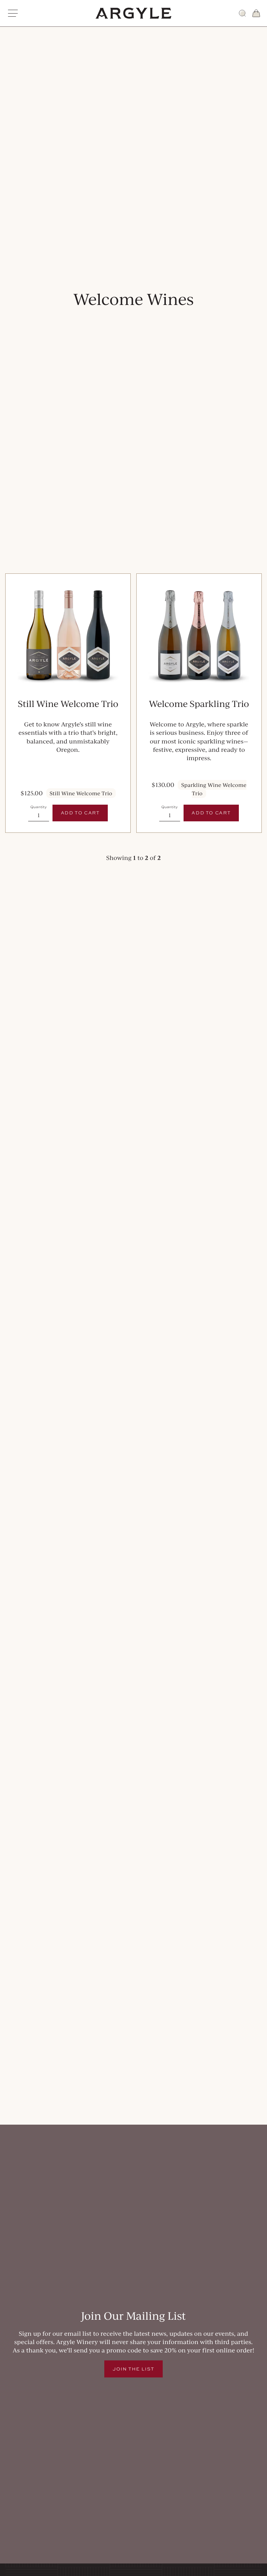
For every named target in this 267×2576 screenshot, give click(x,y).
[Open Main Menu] (13, 13)
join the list (133, 2369)
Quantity (38, 807)
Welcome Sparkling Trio (199, 704)
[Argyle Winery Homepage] (133, 13)
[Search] (242, 13)
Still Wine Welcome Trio (68, 704)
